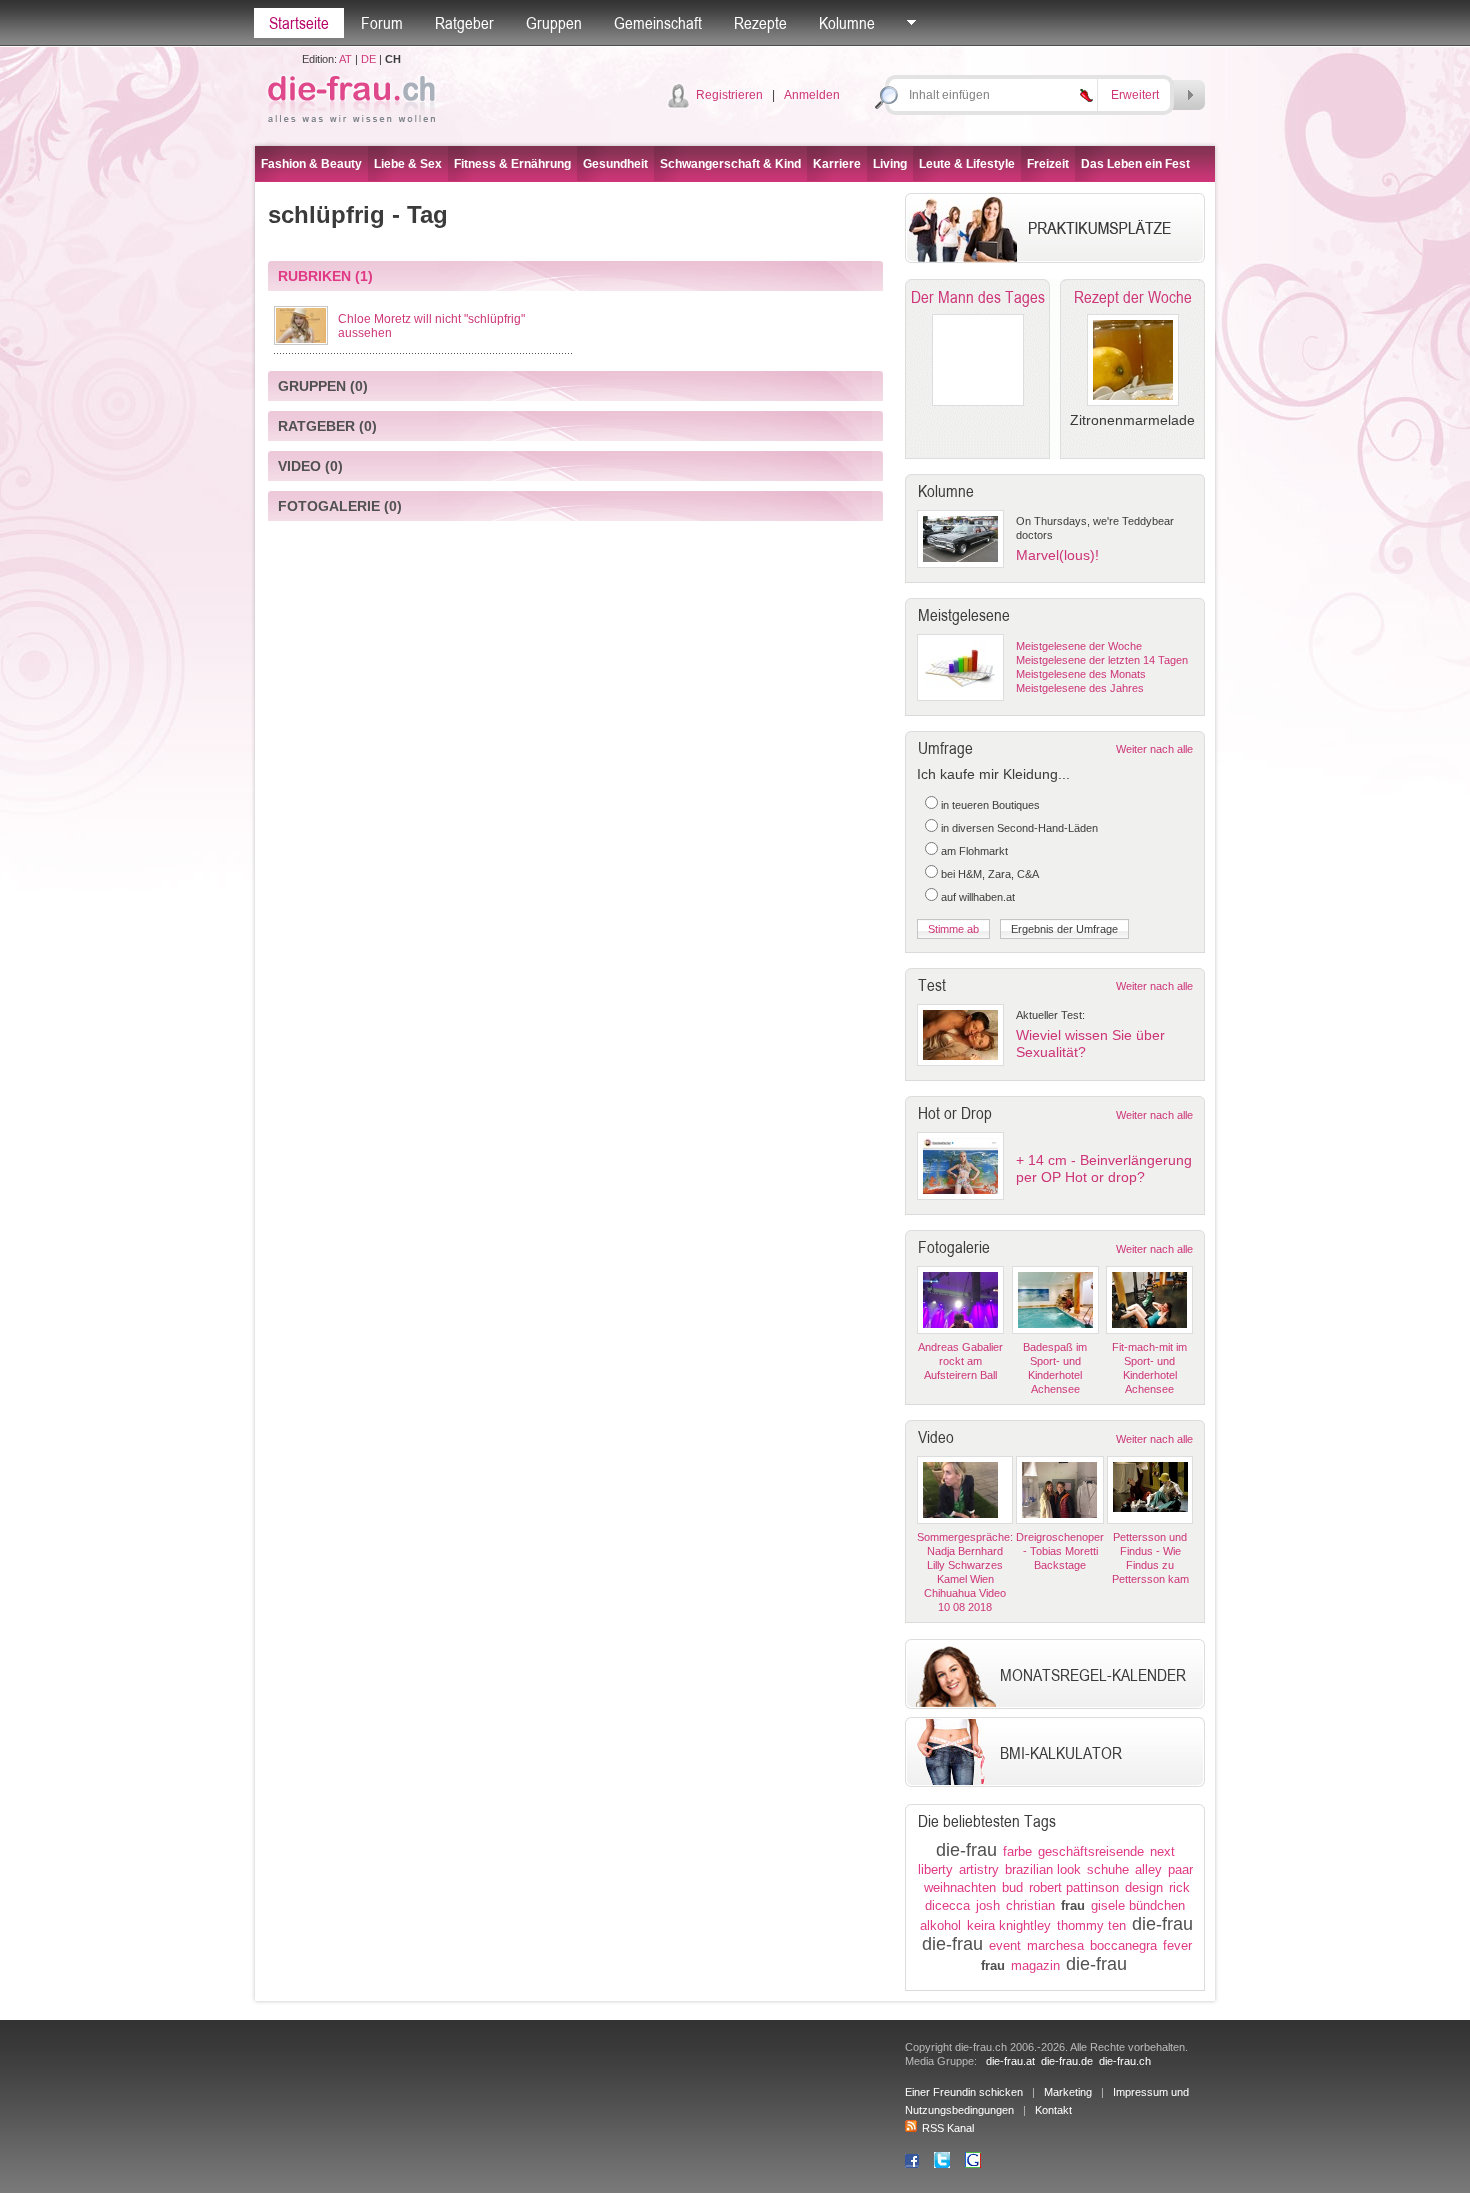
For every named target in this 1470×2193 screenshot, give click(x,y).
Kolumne (847, 23)
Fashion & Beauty (311, 164)
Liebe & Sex (408, 164)
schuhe (1108, 1869)
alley (1148, 1869)
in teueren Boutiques (990, 805)
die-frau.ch (1125, 2061)
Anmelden (812, 95)
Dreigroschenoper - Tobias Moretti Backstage (1060, 1551)
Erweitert (1135, 95)
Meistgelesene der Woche (1079, 646)
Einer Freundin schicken (964, 2092)
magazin (1035, 1965)
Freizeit (1048, 164)
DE (368, 59)
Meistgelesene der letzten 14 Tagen (1102, 660)
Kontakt (1053, 2110)
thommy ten (1091, 1925)
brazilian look (1043, 1869)
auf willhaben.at (978, 897)
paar (1180, 1869)
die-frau (966, 1850)
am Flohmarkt (974, 851)
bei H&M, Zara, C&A (990, 874)
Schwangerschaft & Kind (730, 164)
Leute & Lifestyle (967, 164)
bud (1012, 1887)
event (1005, 1945)
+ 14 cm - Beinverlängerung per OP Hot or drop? (1104, 1168)
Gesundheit (615, 164)
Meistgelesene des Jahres (1080, 688)
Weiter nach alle (1154, 749)
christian (1030, 1905)
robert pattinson (1074, 1887)
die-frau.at (1010, 2061)
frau (1073, 1905)
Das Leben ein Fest (1135, 164)
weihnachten (960, 1887)
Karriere (837, 164)
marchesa (1055, 1945)
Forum (382, 23)
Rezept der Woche (1133, 297)
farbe (1017, 1851)
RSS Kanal (948, 2128)
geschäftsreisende (1091, 1851)
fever (1177, 1945)
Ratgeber (464, 23)
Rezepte (760, 23)
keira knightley (1009, 1925)
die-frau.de (1067, 2061)
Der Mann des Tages (978, 297)
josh (988, 1905)
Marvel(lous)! (1057, 555)
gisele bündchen (1138, 1905)
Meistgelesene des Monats (1081, 674)
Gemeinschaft (658, 23)
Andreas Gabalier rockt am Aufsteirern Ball (960, 1361)
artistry (979, 1869)
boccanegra (1123, 1945)
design (1144, 1887)
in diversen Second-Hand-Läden (1019, 828)
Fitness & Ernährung (512, 164)
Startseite (299, 23)
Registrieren (729, 95)
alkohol (940, 1925)
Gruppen (554, 23)
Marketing (1068, 2092)
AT (345, 59)
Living (890, 164)
